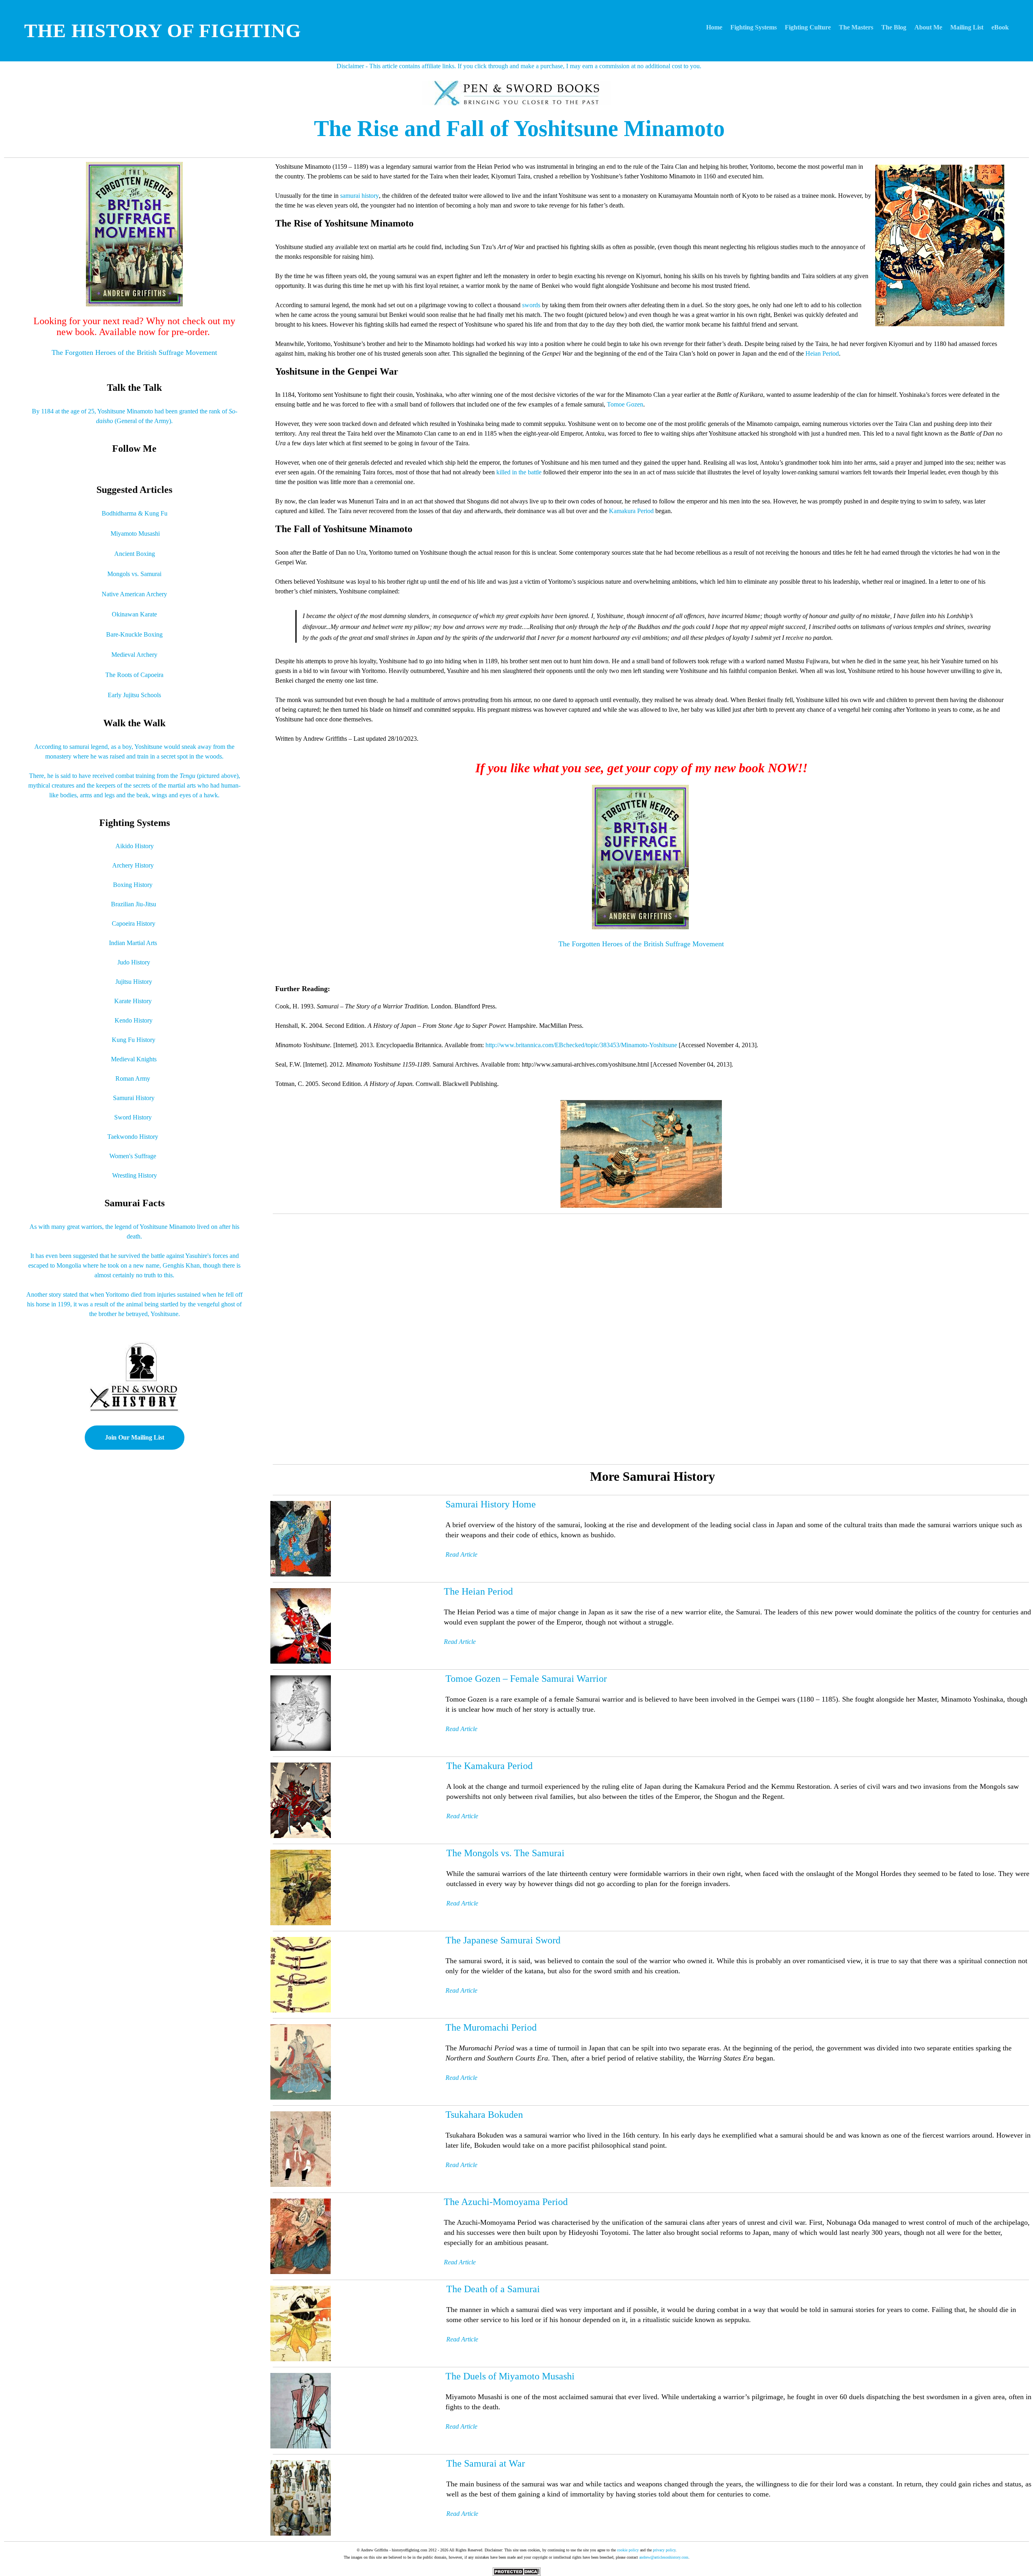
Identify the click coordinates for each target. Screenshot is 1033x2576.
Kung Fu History (134, 1040)
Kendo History (134, 1020)
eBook (1000, 27)
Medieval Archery (134, 655)
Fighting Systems (754, 27)
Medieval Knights (134, 1059)
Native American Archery (134, 594)
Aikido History (135, 846)
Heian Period (822, 353)
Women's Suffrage (133, 1156)
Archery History (133, 865)
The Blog (894, 27)
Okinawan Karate (134, 614)
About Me (928, 27)
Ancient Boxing (135, 554)
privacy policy (664, 2550)
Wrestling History (135, 1175)
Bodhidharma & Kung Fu (135, 513)
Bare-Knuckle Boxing (134, 634)
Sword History (133, 1117)
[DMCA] (516, 2571)
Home (714, 27)
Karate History (133, 1001)
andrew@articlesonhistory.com (664, 2557)
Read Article (460, 2262)
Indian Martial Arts (133, 943)
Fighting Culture (808, 27)
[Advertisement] (511, 1339)
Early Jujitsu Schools (134, 695)
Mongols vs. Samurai (134, 574)
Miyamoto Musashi (135, 533)
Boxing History (133, 885)
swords (531, 305)
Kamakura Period (631, 511)
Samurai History (134, 1098)
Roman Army (133, 1078)
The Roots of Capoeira (134, 675)
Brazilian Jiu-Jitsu (134, 904)
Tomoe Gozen (625, 404)
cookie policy (628, 2550)
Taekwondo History (133, 1137)
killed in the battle (519, 472)
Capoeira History (134, 923)
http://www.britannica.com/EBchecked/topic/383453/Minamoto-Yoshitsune (581, 1045)
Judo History (134, 962)
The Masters (856, 27)
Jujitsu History (134, 982)
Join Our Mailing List (135, 1437)
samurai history (360, 196)
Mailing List (967, 27)
